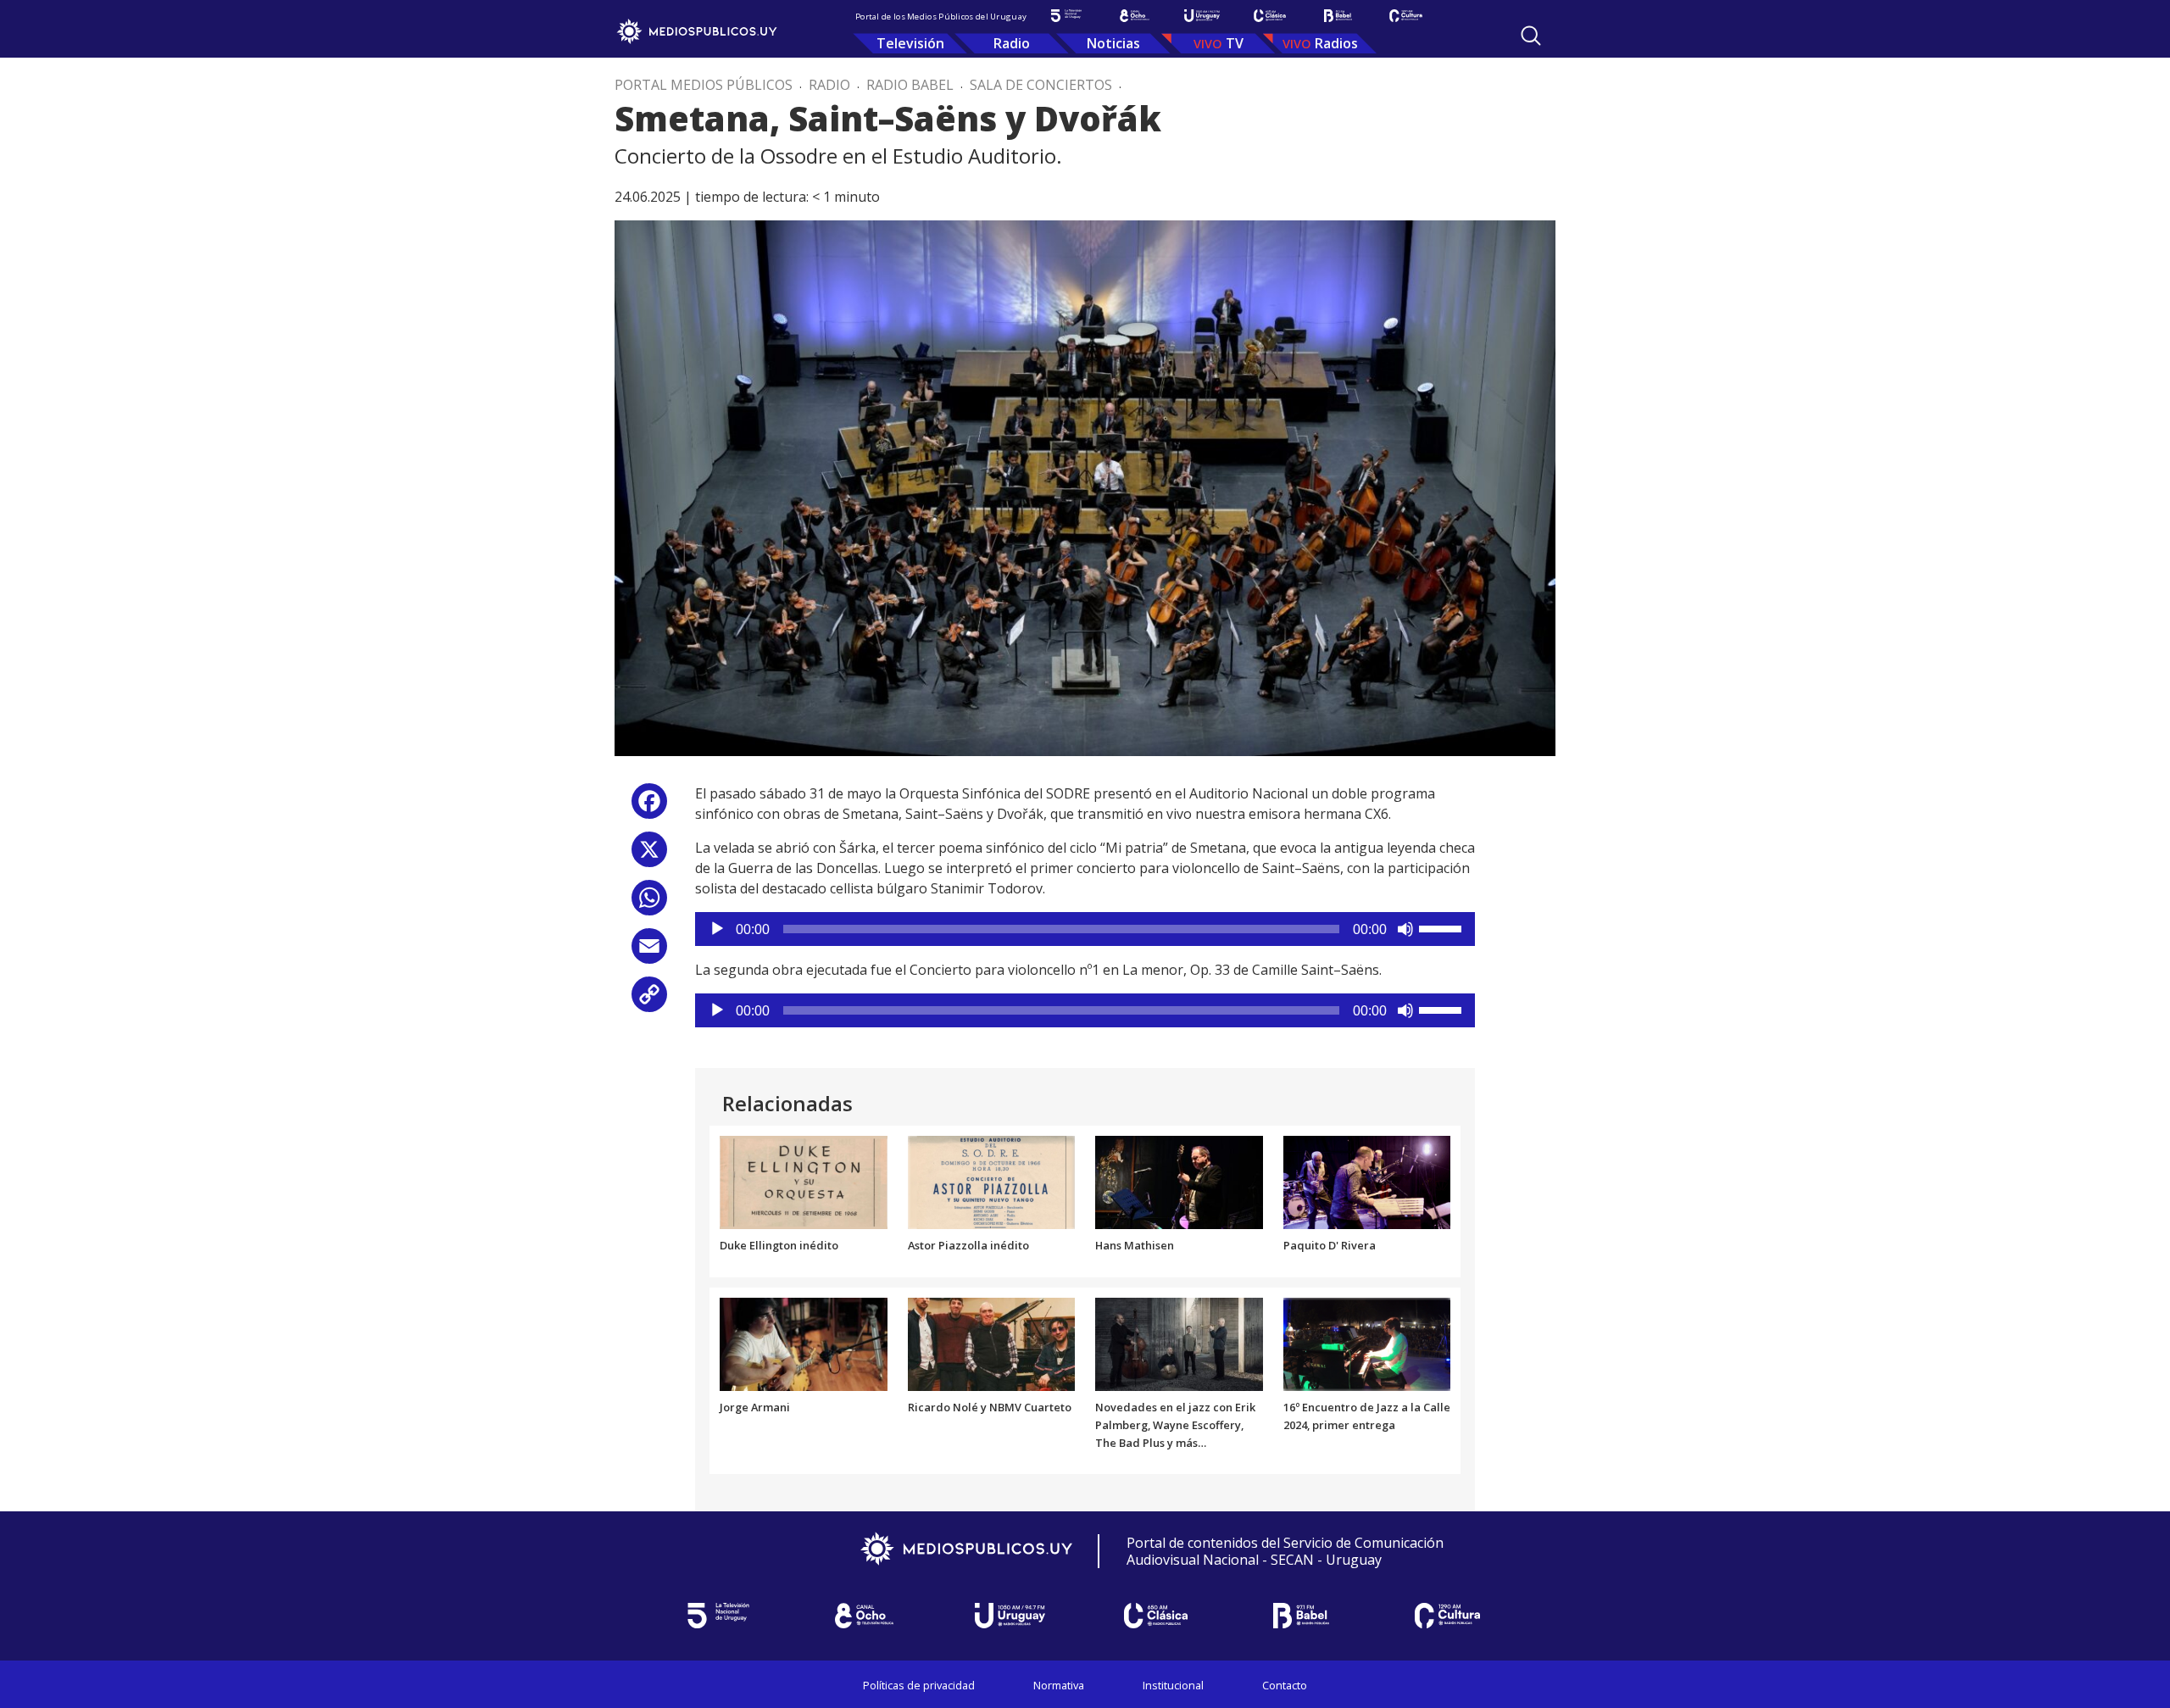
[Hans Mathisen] (1179, 1182)
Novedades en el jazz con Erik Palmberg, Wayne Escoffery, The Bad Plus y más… (1175, 1425)
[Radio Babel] (1338, 16)
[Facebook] (649, 807)
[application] (1085, 929)
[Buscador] (1531, 36)
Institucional (1173, 1685)
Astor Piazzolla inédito (968, 1245)
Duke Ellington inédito (779, 1245)
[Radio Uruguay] (1202, 16)
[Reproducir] (717, 929)
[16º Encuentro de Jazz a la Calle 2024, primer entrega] (1367, 1343)
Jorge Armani (755, 1407)
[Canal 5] (1066, 16)
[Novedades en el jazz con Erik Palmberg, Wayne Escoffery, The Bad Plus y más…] (1179, 1343)
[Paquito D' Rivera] (1367, 1182)
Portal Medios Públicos (704, 85)
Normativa (1059, 1685)
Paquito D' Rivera (1330, 1245)
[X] (649, 856)
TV (1235, 43)
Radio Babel (910, 85)
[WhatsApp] (649, 904)
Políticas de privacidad (919, 1685)
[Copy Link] (649, 1001)
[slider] (1443, 927)
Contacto (1285, 1685)
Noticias (1113, 43)
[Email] (649, 952)
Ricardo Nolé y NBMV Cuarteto (990, 1407)
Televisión (910, 43)
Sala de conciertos (1041, 85)
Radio (1012, 43)
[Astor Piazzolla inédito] (992, 1182)
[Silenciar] (1405, 929)
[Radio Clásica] (1270, 16)
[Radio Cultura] (1405, 16)
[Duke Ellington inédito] (804, 1182)
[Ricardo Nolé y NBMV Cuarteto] (992, 1343)
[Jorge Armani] (804, 1343)
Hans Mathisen (1135, 1245)
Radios (1336, 43)
